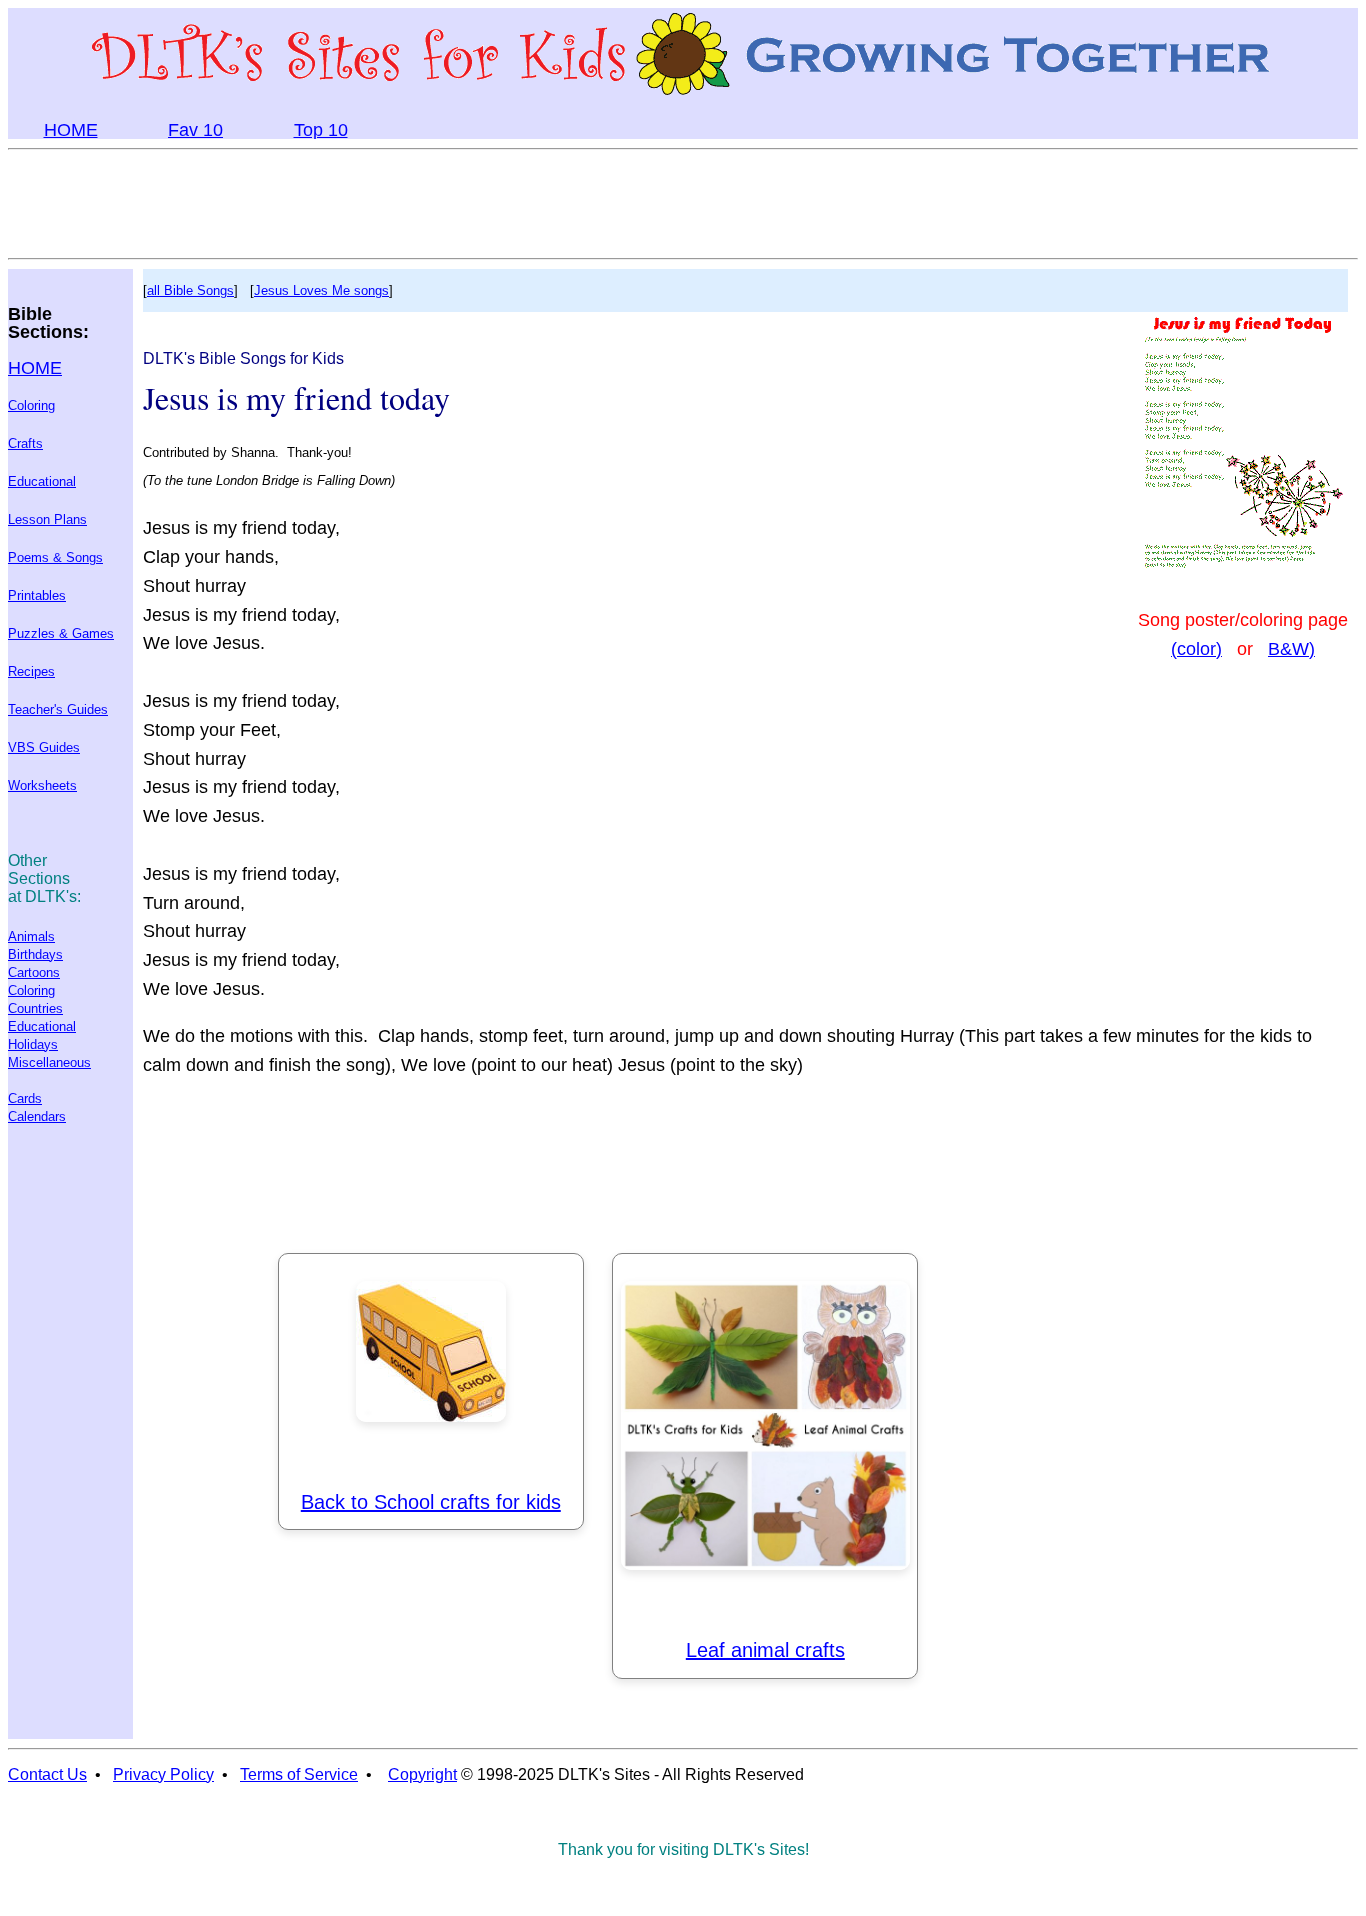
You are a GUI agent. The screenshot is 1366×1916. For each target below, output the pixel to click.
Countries (35, 1008)
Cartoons (34, 972)
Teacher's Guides (58, 709)
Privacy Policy (163, 1774)
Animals (31, 936)
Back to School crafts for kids (431, 1502)
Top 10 (321, 130)
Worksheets (42, 785)
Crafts (25, 443)
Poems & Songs (55, 557)
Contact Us (47, 1774)
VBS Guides (44, 747)
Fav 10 (195, 130)
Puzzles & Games (61, 633)
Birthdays (35, 954)
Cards (25, 1098)
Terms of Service (299, 1774)
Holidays (33, 1044)
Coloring (31, 405)
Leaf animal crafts (765, 1650)
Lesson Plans (47, 519)
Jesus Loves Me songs (321, 290)
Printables (37, 595)
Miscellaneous (49, 1062)
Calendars (37, 1116)
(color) (1196, 649)
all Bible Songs (190, 290)
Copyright (422, 1774)
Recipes (31, 671)
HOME (71, 130)
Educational (42, 481)
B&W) (1291, 649)
